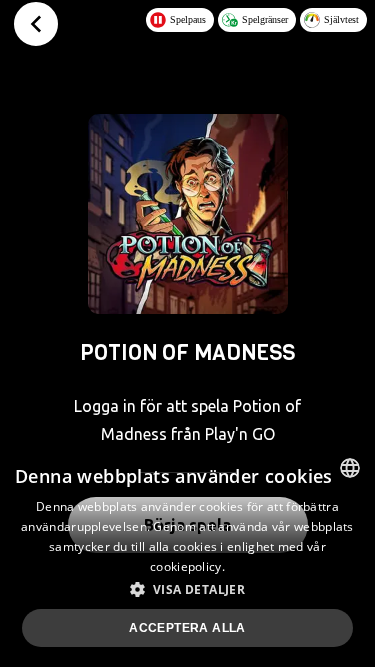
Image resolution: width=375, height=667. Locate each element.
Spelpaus (188, 19)
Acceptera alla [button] (187, 628)
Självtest (341, 19)
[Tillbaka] (36, 24)
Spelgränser (265, 19)
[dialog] (187, 555)
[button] (187, 589)
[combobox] (350, 468)
